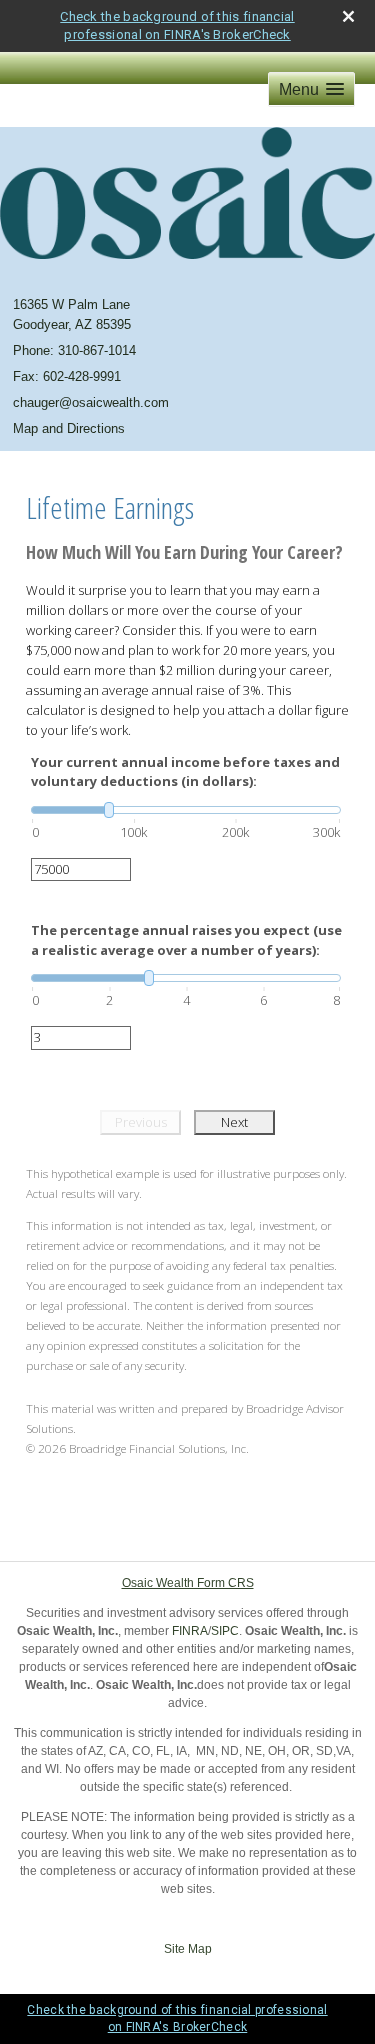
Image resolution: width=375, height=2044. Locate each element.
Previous (141, 1122)
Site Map (188, 1949)
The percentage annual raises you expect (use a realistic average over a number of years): (186, 940)
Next (234, 1122)
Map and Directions (69, 428)
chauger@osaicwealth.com (91, 402)
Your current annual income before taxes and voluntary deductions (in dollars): (185, 772)
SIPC (225, 1631)
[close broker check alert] (348, 16)
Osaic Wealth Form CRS (188, 1583)
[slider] (186, 810)
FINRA (190, 1631)
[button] (311, 89)
